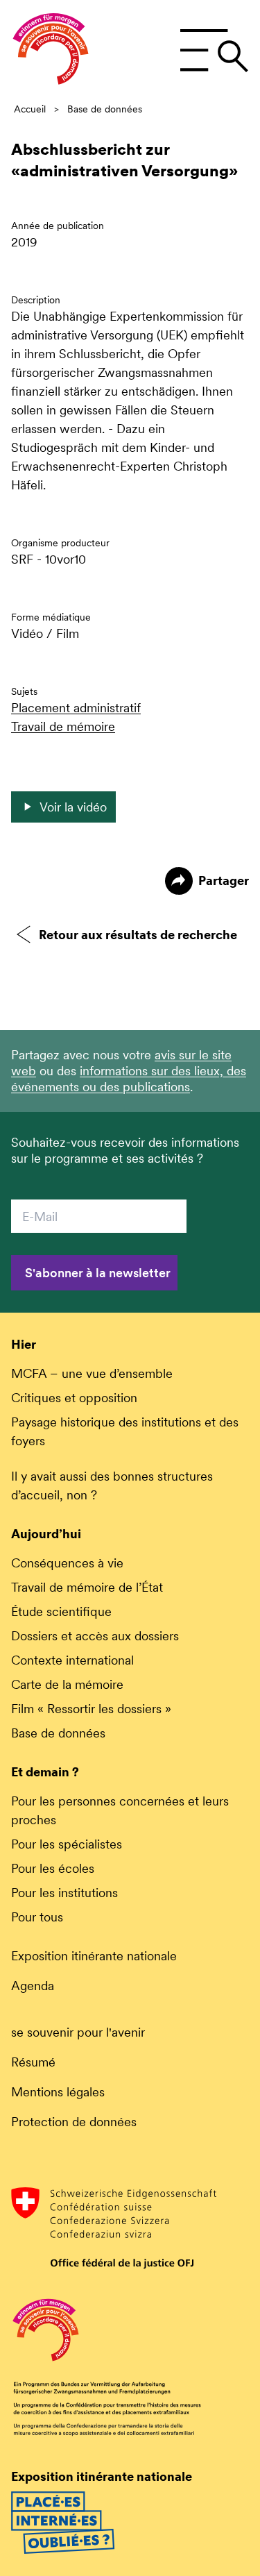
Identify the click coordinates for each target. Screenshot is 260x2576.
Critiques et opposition (74, 1398)
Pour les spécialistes (67, 1844)
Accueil (30, 109)
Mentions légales (58, 2092)
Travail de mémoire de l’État (87, 1587)
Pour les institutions (64, 1893)
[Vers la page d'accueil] (51, 51)
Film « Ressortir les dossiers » (91, 1709)
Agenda (33, 1986)
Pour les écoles (53, 1868)
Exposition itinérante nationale (94, 1956)
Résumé (33, 2062)
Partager (224, 881)
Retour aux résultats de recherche (138, 935)
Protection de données (74, 2122)
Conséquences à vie (67, 1563)
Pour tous (37, 1917)
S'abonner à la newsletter (98, 1273)
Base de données (105, 109)
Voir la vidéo (73, 807)
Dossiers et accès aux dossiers (95, 1636)
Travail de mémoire (63, 726)
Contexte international (72, 1660)
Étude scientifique (61, 1611)
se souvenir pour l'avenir (78, 2032)
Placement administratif (76, 708)
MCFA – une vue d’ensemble (92, 1373)
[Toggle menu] (214, 51)
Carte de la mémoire (67, 1684)
